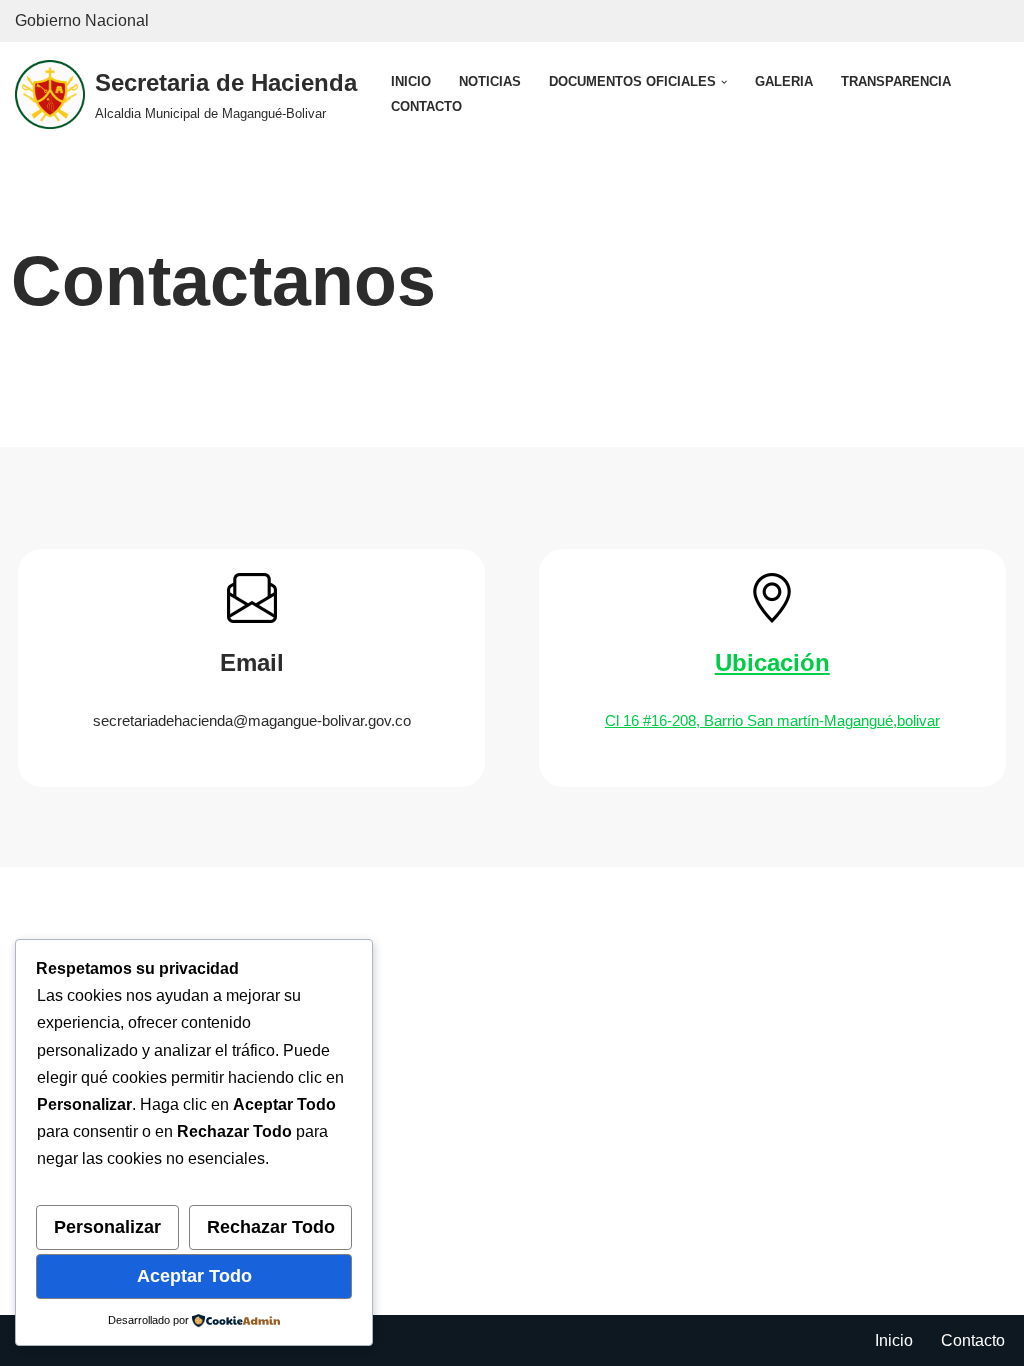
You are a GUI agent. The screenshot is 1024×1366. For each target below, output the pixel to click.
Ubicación (772, 662)
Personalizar (107, 1227)
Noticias (490, 81)
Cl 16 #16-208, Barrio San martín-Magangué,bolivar (772, 720)
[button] (724, 82)
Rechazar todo (271, 1227)
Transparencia (896, 81)
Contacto (426, 106)
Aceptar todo (194, 1276)
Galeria (784, 81)
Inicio (411, 81)
